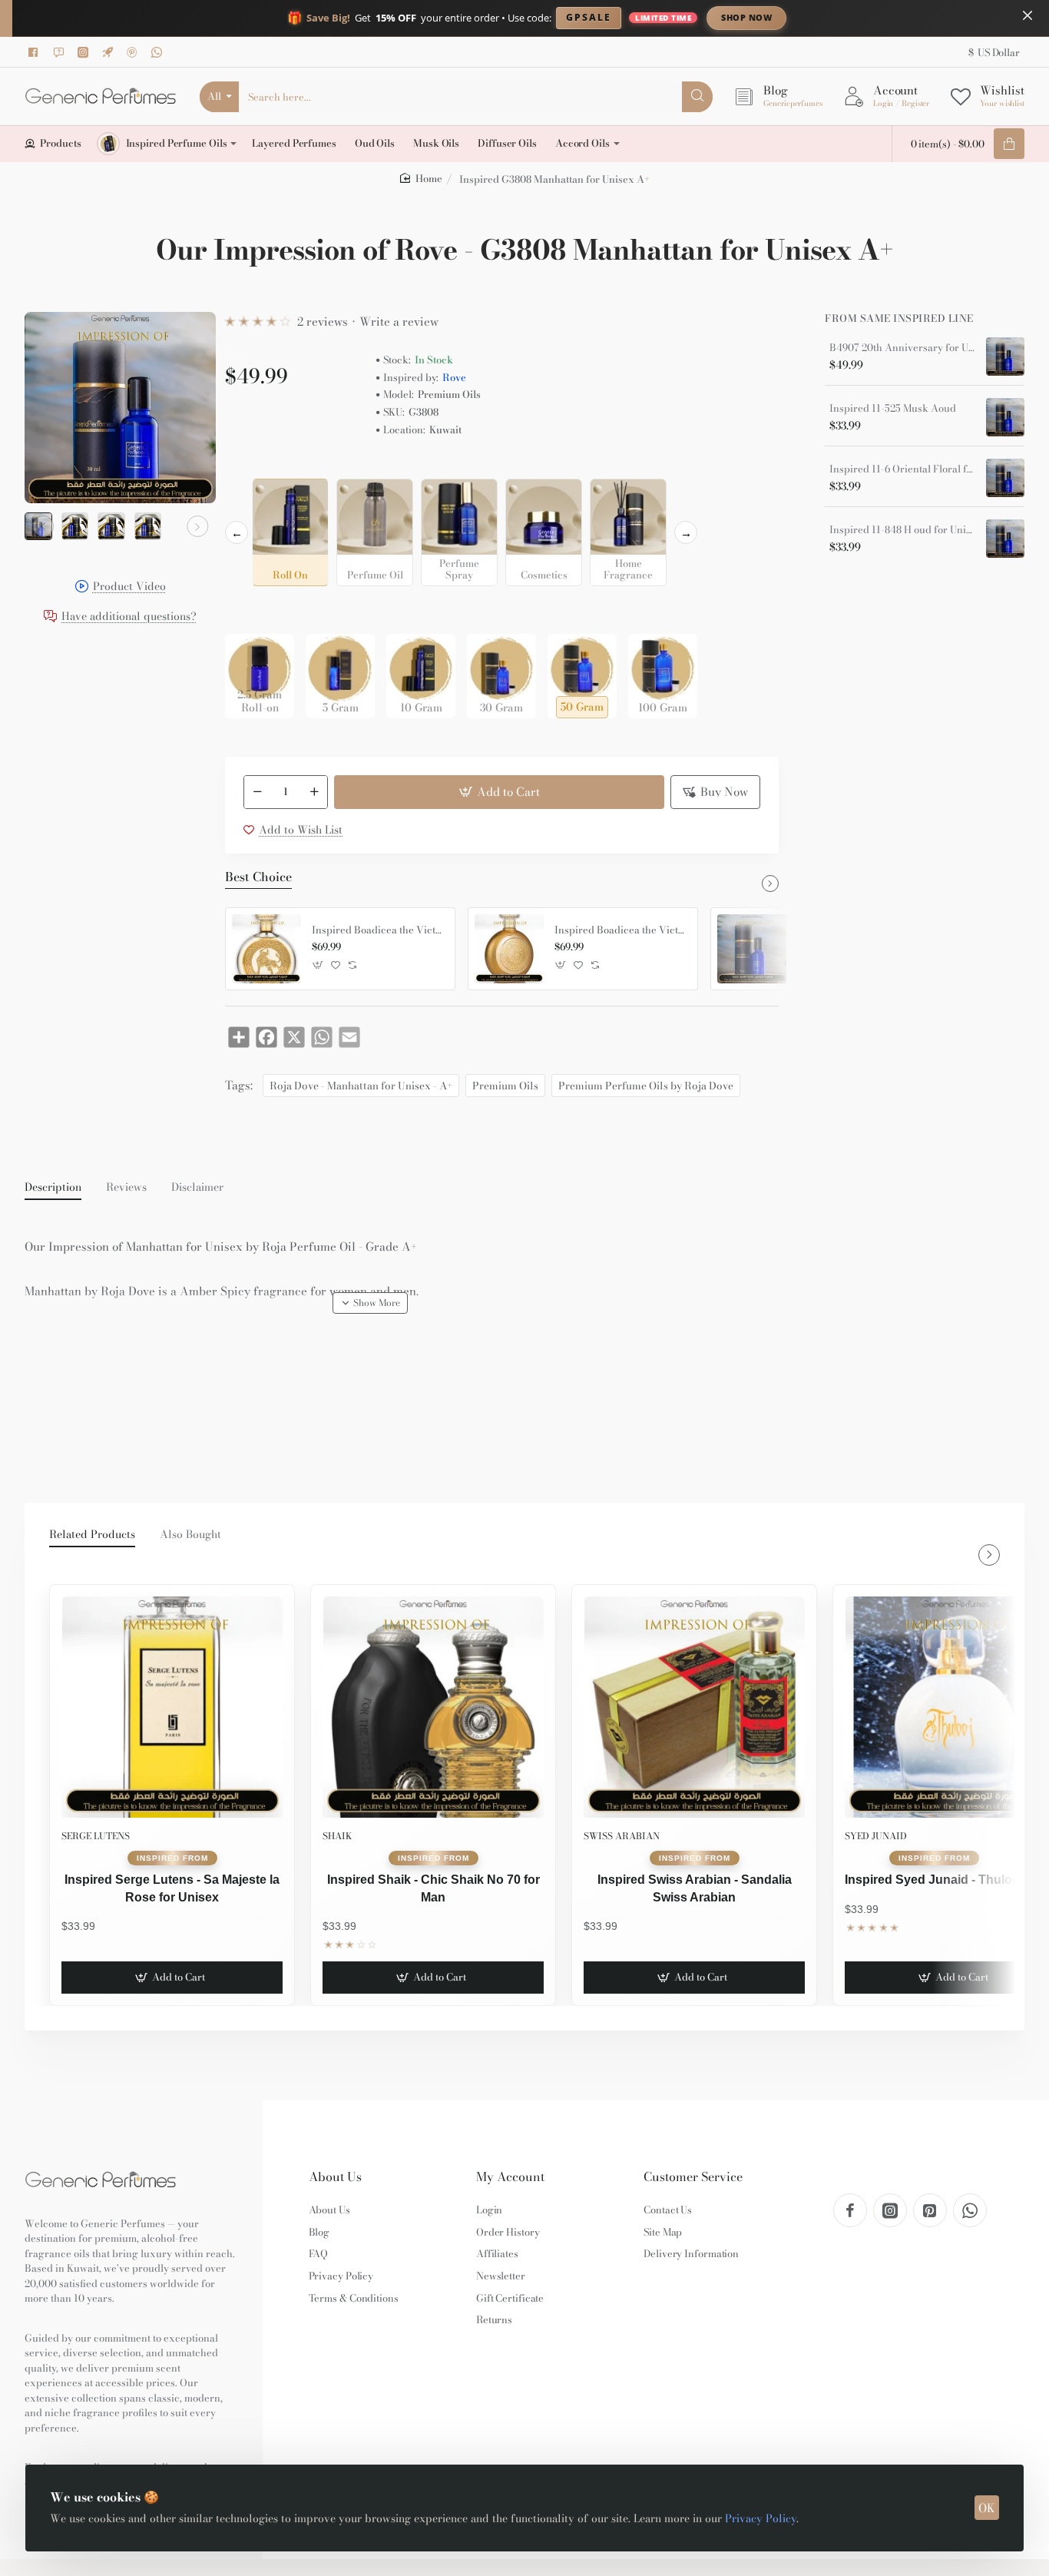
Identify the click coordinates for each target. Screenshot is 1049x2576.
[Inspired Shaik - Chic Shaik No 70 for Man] (433, 1707)
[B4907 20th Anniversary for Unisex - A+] (1005, 356)
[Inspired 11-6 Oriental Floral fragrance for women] (1005, 478)
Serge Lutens (96, 1836)
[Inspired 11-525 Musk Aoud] (1005, 417)
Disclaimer (197, 1188)
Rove (454, 378)
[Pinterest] (134, 52)
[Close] (1027, 15)
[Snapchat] (61, 52)
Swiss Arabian (622, 1836)
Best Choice (258, 877)
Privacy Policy (761, 2518)
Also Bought (190, 1535)
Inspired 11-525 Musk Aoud (893, 409)
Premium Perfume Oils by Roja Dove (646, 1086)
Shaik (337, 1836)
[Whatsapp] (159, 52)
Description (53, 1188)
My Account (510, 2177)
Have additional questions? (129, 617)
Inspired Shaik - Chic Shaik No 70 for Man (433, 1888)
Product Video (129, 587)
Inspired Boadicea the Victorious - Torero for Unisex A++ (378, 930)
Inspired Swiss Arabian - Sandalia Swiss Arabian (695, 1888)
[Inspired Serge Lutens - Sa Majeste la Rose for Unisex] (172, 1707)
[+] (315, 792)
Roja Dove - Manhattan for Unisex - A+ (361, 1086)
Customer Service (693, 2177)
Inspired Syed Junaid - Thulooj (934, 1880)
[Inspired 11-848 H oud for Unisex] (1005, 539)
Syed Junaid (876, 1836)
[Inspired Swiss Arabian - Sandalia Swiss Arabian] (694, 1707)
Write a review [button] (399, 322)
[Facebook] (36, 52)
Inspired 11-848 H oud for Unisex (902, 530)
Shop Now (746, 17)
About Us (335, 2177)
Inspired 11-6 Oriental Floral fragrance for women (902, 469)
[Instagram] (85, 52)
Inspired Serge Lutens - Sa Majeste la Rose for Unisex (172, 1888)
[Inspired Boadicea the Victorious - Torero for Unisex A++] (266, 949)
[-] (257, 792)
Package (250, 610)
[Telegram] (110, 52)
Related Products (92, 1535)
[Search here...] (697, 97)
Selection (251, 466)
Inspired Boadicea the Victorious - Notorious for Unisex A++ (620, 930)
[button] (43, 526)
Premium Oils (505, 1086)
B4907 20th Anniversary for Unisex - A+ (902, 348)
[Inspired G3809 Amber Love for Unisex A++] (752, 949)
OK (987, 2508)
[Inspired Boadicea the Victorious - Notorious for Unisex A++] (509, 949)
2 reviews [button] (323, 322)
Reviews (126, 1188)
